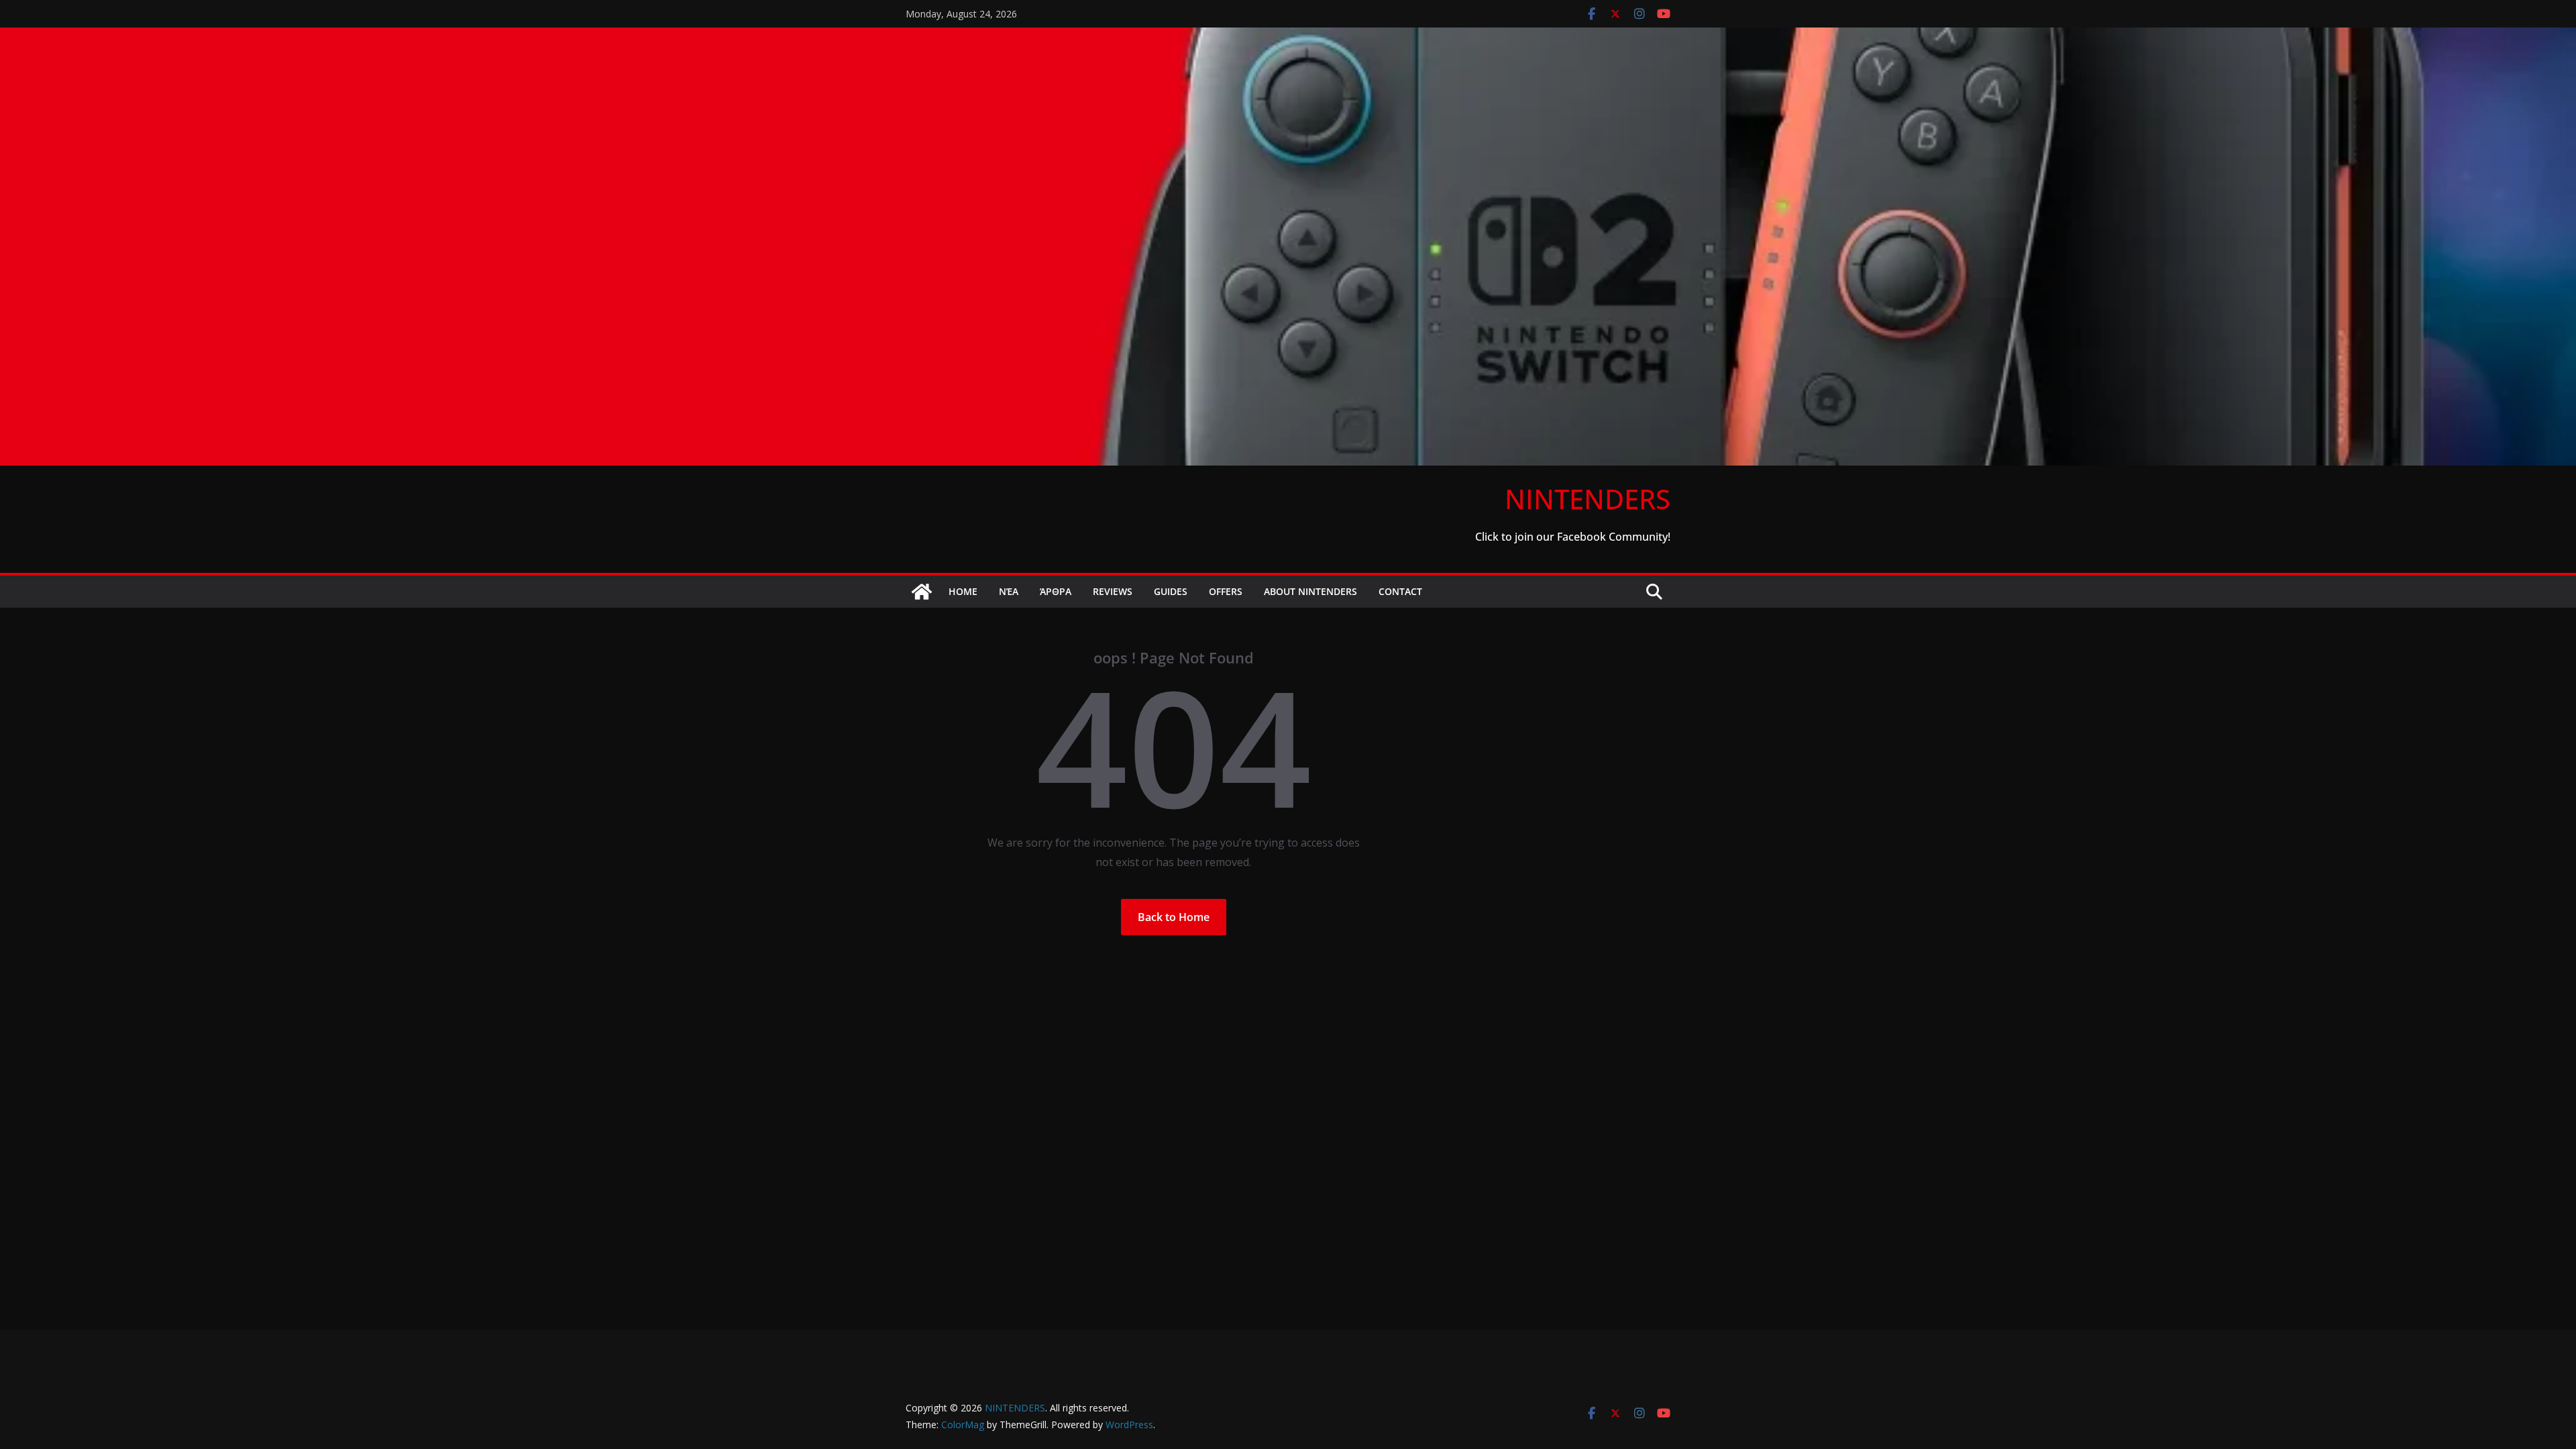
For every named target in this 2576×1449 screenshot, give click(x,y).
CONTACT (1400, 591)
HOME (963, 591)
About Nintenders (1310, 591)
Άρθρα (1056, 591)
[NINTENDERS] (1288, 37)
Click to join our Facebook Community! (1573, 537)
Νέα (1009, 591)
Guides (1171, 591)
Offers (1226, 591)
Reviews (1113, 591)
